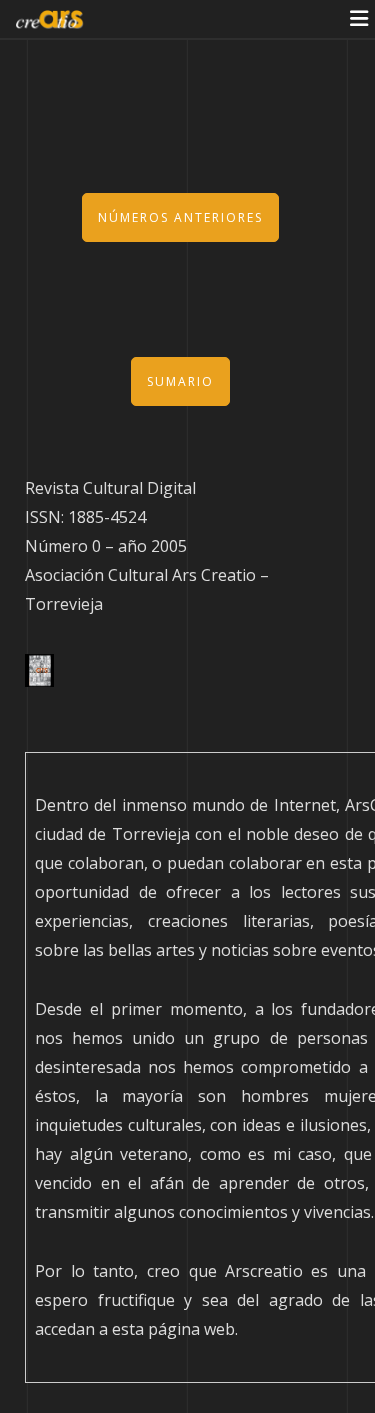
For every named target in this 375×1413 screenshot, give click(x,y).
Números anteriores (180, 217)
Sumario (180, 381)
